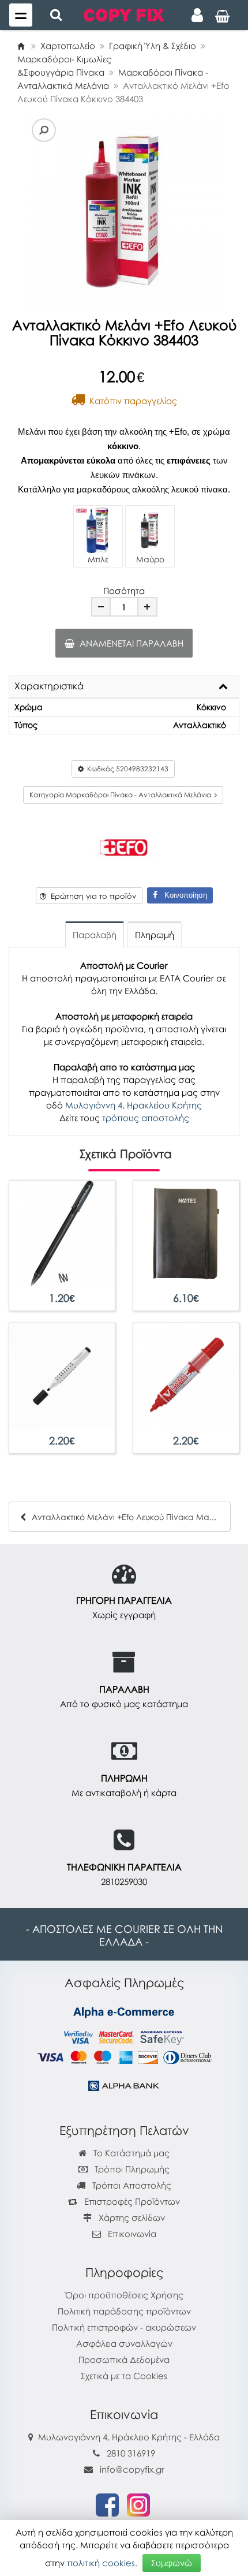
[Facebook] (107, 2504)
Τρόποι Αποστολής (131, 2185)
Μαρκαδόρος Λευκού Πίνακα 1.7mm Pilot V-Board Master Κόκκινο (186, 1429)
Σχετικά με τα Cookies (124, 2376)
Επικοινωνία (132, 2234)
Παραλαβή (95, 935)
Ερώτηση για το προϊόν (91, 896)
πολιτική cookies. (102, 2563)
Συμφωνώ (172, 2563)
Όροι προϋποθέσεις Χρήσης (124, 2295)
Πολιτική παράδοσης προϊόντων (124, 2311)
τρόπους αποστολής (146, 1118)
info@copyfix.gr (131, 2469)
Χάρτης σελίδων (131, 2217)
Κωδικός (126, 769)
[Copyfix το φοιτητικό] (124, 14)
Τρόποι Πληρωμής (131, 2169)
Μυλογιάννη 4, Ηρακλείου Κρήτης (134, 1105)
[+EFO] (124, 845)
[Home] (21, 46)
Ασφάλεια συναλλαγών (124, 2343)
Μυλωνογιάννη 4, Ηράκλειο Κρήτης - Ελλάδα (129, 2437)
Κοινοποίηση (182, 895)
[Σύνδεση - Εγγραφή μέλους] (197, 15)
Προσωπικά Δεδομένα (124, 2360)
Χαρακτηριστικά (49, 686)
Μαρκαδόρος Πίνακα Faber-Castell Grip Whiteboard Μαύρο (62, 1429)
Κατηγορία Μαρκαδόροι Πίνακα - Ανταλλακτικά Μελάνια (122, 795)
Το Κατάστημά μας (130, 2153)
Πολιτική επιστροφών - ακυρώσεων (124, 2327)
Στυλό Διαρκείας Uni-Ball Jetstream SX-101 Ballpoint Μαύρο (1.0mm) (62, 1287)
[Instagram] (138, 2504)
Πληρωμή (155, 935)
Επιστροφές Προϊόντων (131, 2201)
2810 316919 (131, 2453)
